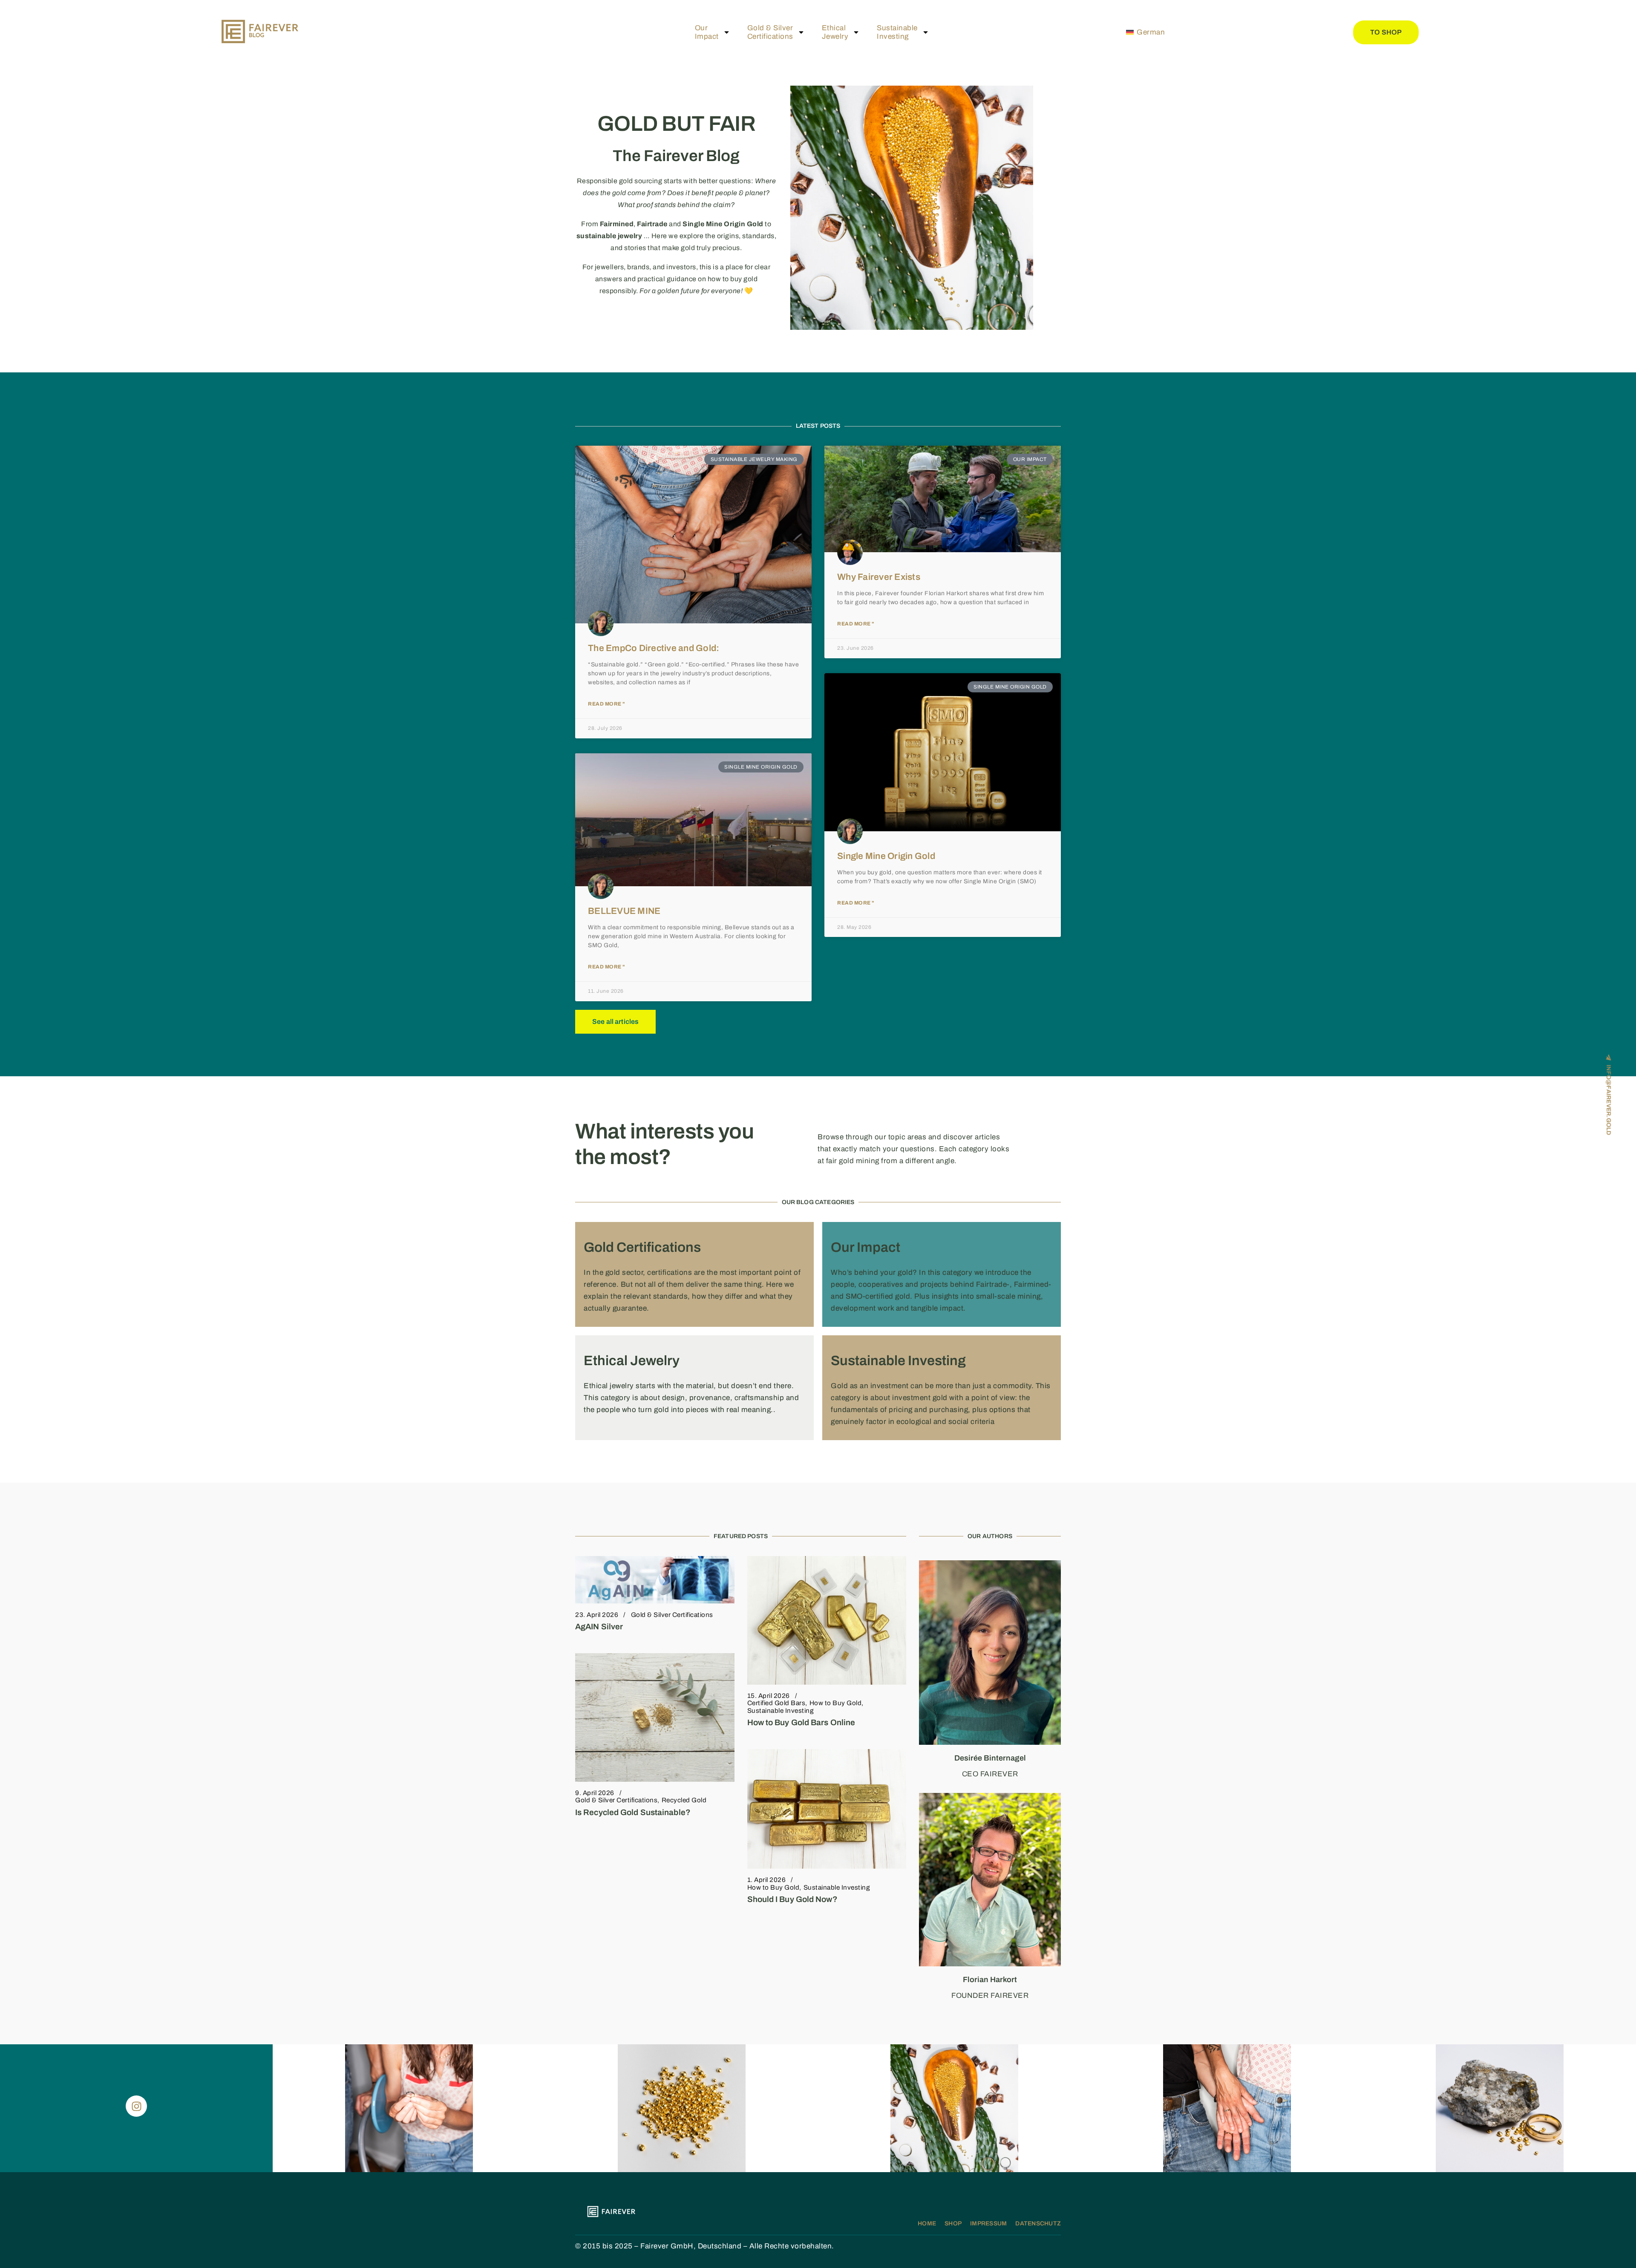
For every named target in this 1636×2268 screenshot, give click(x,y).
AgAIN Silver (599, 1627)
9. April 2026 (595, 1793)
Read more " (606, 704)
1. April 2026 (767, 1880)
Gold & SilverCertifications (770, 32)
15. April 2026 (769, 1696)
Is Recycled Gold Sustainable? (633, 1812)
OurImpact (707, 32)
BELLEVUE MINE (624, 911)
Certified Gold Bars (776, 1703)
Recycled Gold (684, 1800)
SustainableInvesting (897, 32)
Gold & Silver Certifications (672, 1615)
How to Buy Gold (836, 1703)
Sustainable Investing (781, 1711)
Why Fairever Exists (879, 577)
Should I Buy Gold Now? (792, 1899)
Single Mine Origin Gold (886, 856)
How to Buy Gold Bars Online (801, 1722)
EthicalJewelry (835, 32)
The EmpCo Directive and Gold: (654, 648)
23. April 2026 (597, 1615)
